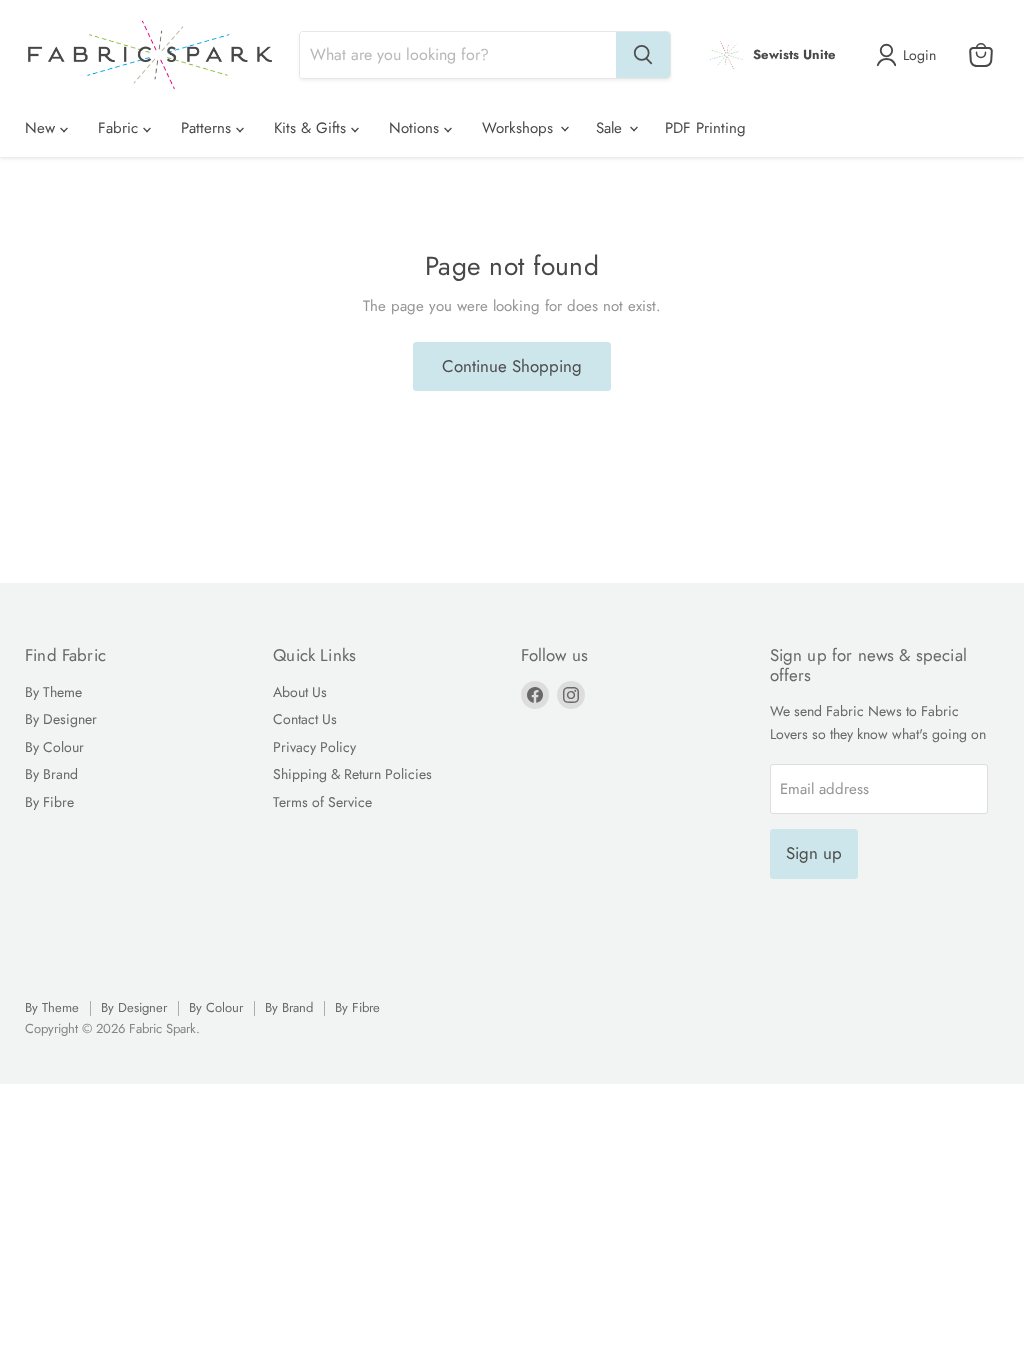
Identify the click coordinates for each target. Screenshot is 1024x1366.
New (42, 128)
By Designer (61, 719)
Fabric (120, 128)
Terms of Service (322, 802)
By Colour (54, 747)
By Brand (51, 774)
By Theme (53, 692)
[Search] (643, 55)
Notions (416, 128)
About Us (300, 692)
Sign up (814, 853)
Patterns (208, 128)
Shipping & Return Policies (352, 774)
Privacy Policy (314, 747)
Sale (611, 128)
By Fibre (49, 802)
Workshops (520, 128)
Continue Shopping (512, 366)
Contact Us (305, 719)
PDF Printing (705, 128)
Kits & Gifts (312, 128)
